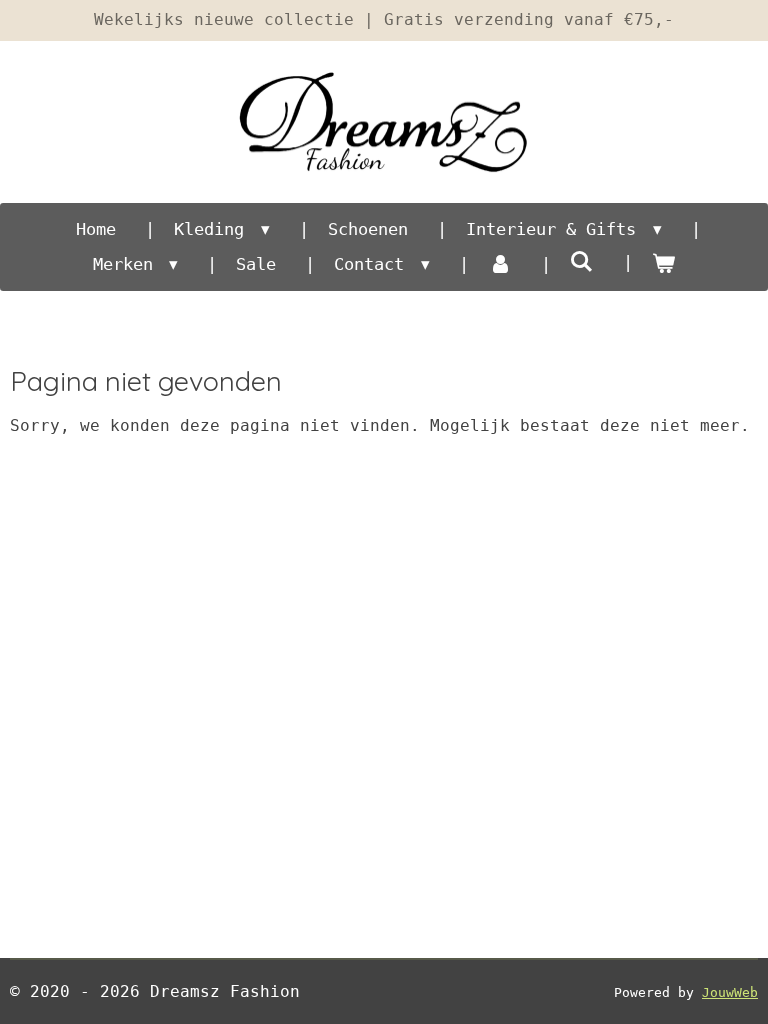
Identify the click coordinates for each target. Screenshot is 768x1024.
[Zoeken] (582, 262)
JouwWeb (730, 992)
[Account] (500, 265)
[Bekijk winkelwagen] (664, 265)
